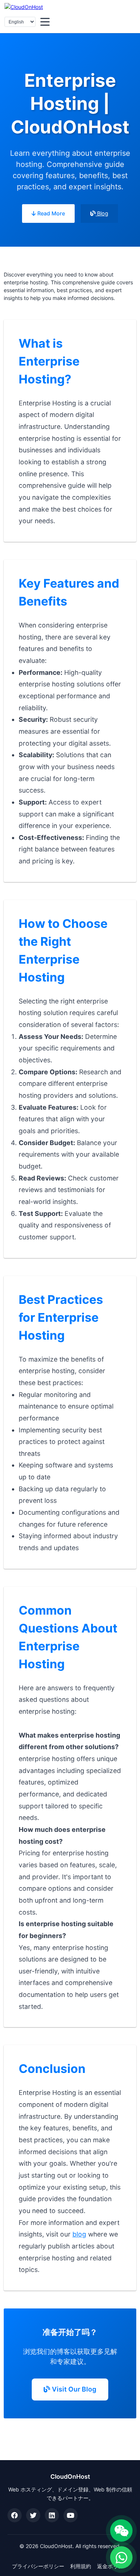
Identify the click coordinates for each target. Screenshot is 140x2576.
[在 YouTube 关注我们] (71, 2515)
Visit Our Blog (73, 2389)
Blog (102, 213)
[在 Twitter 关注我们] (33, 2515)
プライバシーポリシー (38, 2566)
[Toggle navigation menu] (45, 22)
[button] (121, 2531)
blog (79, 2234)
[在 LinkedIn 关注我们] (52, 2515)
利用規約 (81, 2566)
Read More (50, 213)
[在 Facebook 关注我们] (15, 2515)
